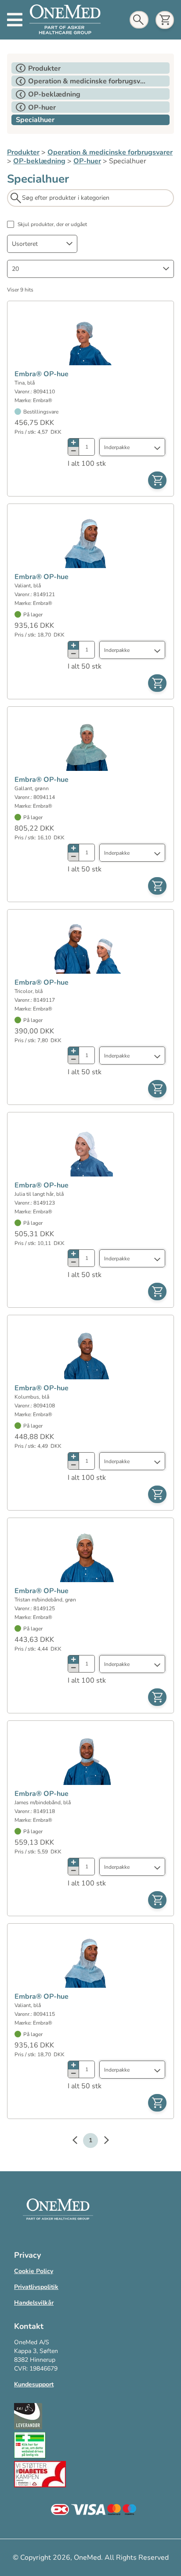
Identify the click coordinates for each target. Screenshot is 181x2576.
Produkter (23, 152)
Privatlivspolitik (36, 2287)
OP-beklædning (39, 161)
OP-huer (87, 161)
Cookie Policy (34, 2271)
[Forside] (65, 20)
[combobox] (42, 244)
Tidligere (79, 2141)
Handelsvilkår (34, 2303)
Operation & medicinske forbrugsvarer (110, 152)
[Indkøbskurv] (165, 20)
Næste (102, 2141)
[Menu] (15, 20)
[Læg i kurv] (157, 480)
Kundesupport (34, 2384)
